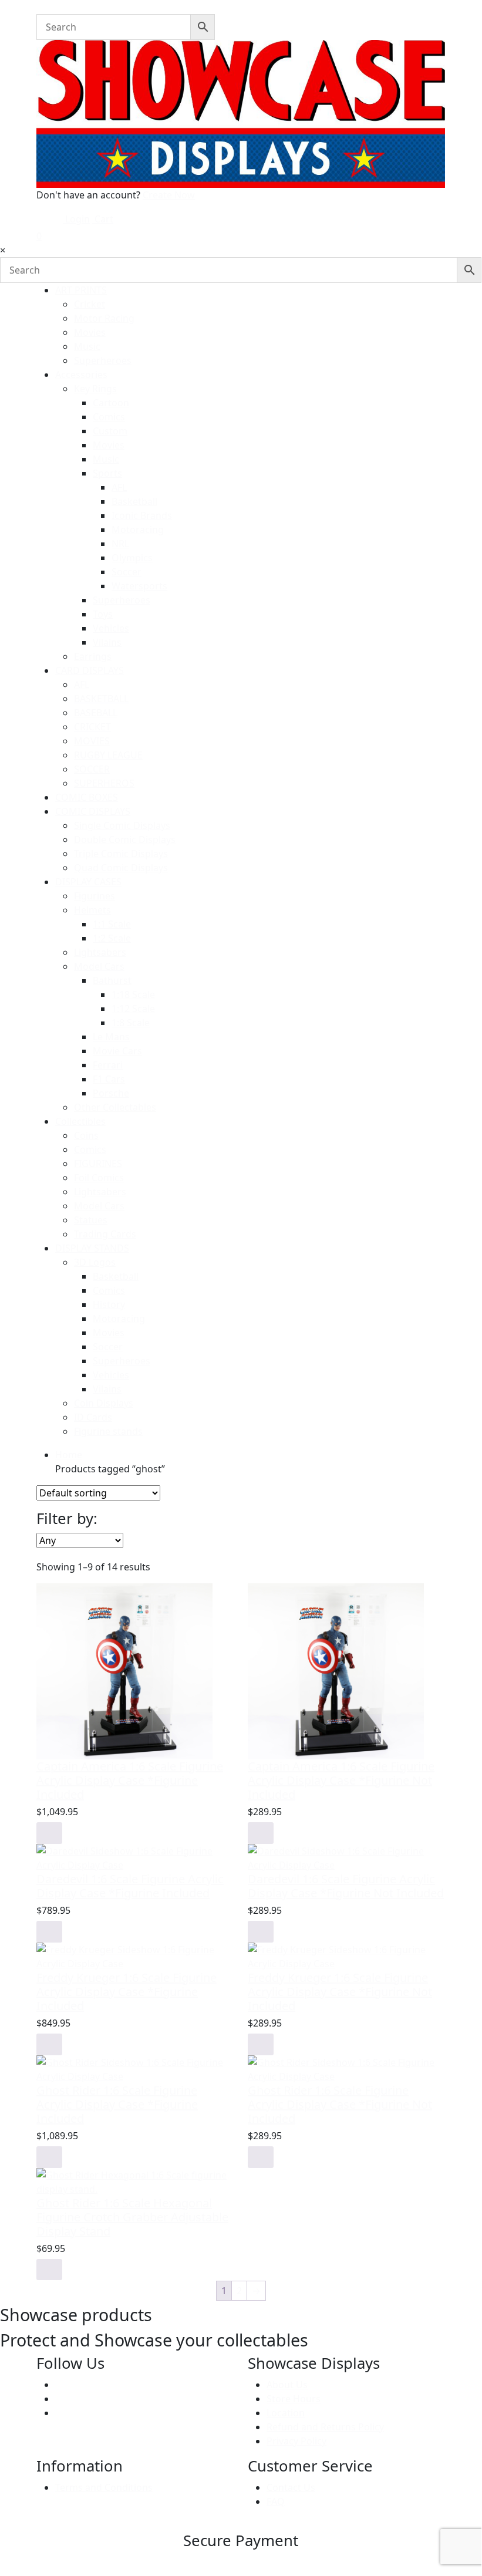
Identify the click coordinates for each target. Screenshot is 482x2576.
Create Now (169, 195)
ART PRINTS (81, 290)
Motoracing (138, 530)
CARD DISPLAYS (90, 670)
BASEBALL (96, 713)
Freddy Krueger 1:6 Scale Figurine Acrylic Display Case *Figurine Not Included (340, 1992)
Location (286, 2413)
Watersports (139, 586)
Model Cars (99, 966)
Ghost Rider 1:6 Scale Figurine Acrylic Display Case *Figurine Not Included (340, 2104)
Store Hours (294, 2399)
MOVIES (92, 741)
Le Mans (111, 1037)
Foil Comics (99, 1178)
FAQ (276, 2501)
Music (87, 346)
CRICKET (92, 727)
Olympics (132, 558)
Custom (110, 431)
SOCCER (92, 769)
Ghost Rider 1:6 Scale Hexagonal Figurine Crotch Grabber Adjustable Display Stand (132, 2217)
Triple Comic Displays (121, 854)
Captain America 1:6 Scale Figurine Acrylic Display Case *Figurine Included (130, 1780)
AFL (119, 487)
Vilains (107, 642)
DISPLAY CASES (88, 882)
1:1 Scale (112, 924)
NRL (120, 544)
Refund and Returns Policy (325, 2427)
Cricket (90, 304)
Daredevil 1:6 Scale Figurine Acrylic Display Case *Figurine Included (130, 1886)
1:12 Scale (133, 1009)
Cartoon (111, 403)
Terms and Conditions (104, 2487)
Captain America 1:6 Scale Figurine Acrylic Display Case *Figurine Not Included (341, 1780)
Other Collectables (115, 1107)
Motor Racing (104, 318)
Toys (103, 614)
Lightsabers (100, 952)
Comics (109, 417)
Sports (107, 473)
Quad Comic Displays (121, 868)
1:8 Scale (131, 1023)
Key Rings (95, 389)
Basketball (134, 501)
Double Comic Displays (125, 839)
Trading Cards (105, 1234)
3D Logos (95, 1262)
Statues (91, 1220)
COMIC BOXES (87, 797)
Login (76, 219)
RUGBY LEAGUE (108, 755)
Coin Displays (104, 1403)
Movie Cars (117, 1051)
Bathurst (112, 980)
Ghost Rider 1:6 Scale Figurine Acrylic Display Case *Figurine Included (117, 2104)
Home (69, 1455)
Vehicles (111, 628)
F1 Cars (109, 1079)
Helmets (92, 910)
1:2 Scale (112, 938)
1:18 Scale (133, 994)
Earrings (93, 656)
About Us (287, 2385)
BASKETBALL (101, 699)
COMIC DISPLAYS (93, 811)
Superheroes (103, 360)
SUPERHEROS (104, 783)
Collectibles (80, 1121)
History (109, 1304)
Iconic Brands (142, 515)
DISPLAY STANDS (92, 1248)
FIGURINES (98, 1164)
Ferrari (108, 1065)
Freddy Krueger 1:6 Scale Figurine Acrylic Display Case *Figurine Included (127, 1992)
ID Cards (93, 1417)
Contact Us (291, 2487)
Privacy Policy (296, 2441)
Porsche (111, 1093)
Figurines (95, 896)
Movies (90, 332)
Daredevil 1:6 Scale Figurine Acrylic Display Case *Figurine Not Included (346, 1886)
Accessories (81, 375)
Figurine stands (108, 1431)
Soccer (127, 572)
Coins (86, 1135)
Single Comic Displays (122, 825)
